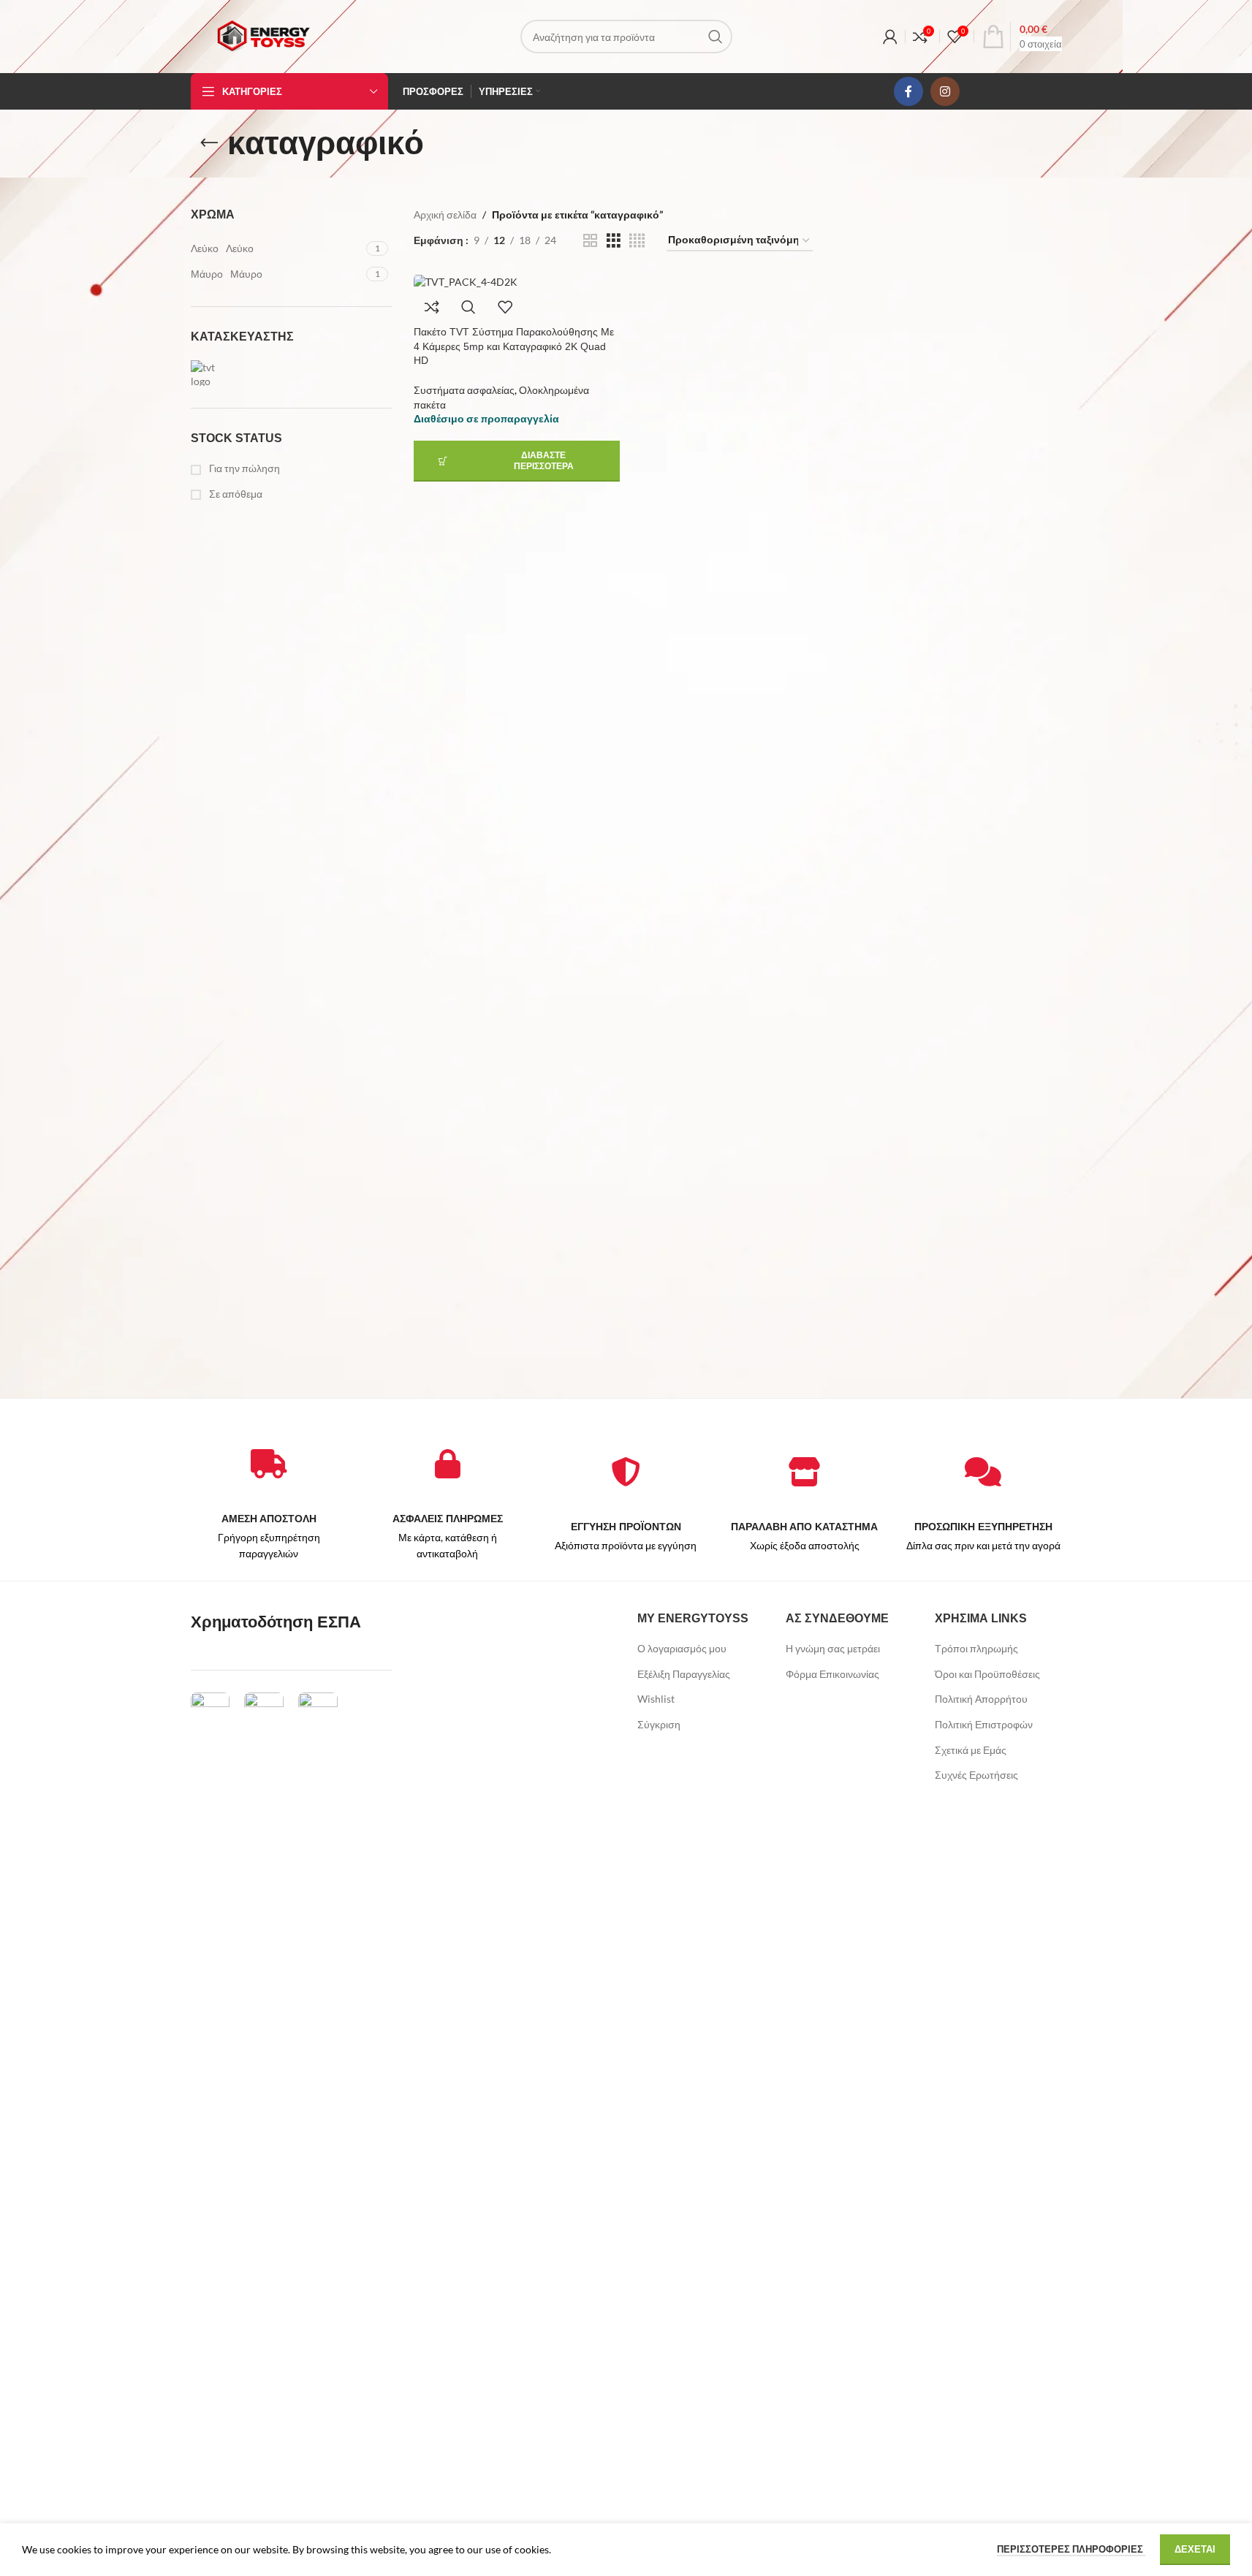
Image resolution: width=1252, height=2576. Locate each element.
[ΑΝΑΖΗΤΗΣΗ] (716, 37)
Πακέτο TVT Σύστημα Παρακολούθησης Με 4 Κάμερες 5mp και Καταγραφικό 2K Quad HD (514, 346)
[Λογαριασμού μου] (890, 37)
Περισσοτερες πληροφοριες (1071, 2549)
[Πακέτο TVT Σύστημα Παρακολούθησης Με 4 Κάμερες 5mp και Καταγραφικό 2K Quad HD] (517, 281)
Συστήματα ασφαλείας (464, 390)
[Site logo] (263, 35)
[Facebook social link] (908, 91)
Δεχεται (1195, 2549)
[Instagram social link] (945, 91)
